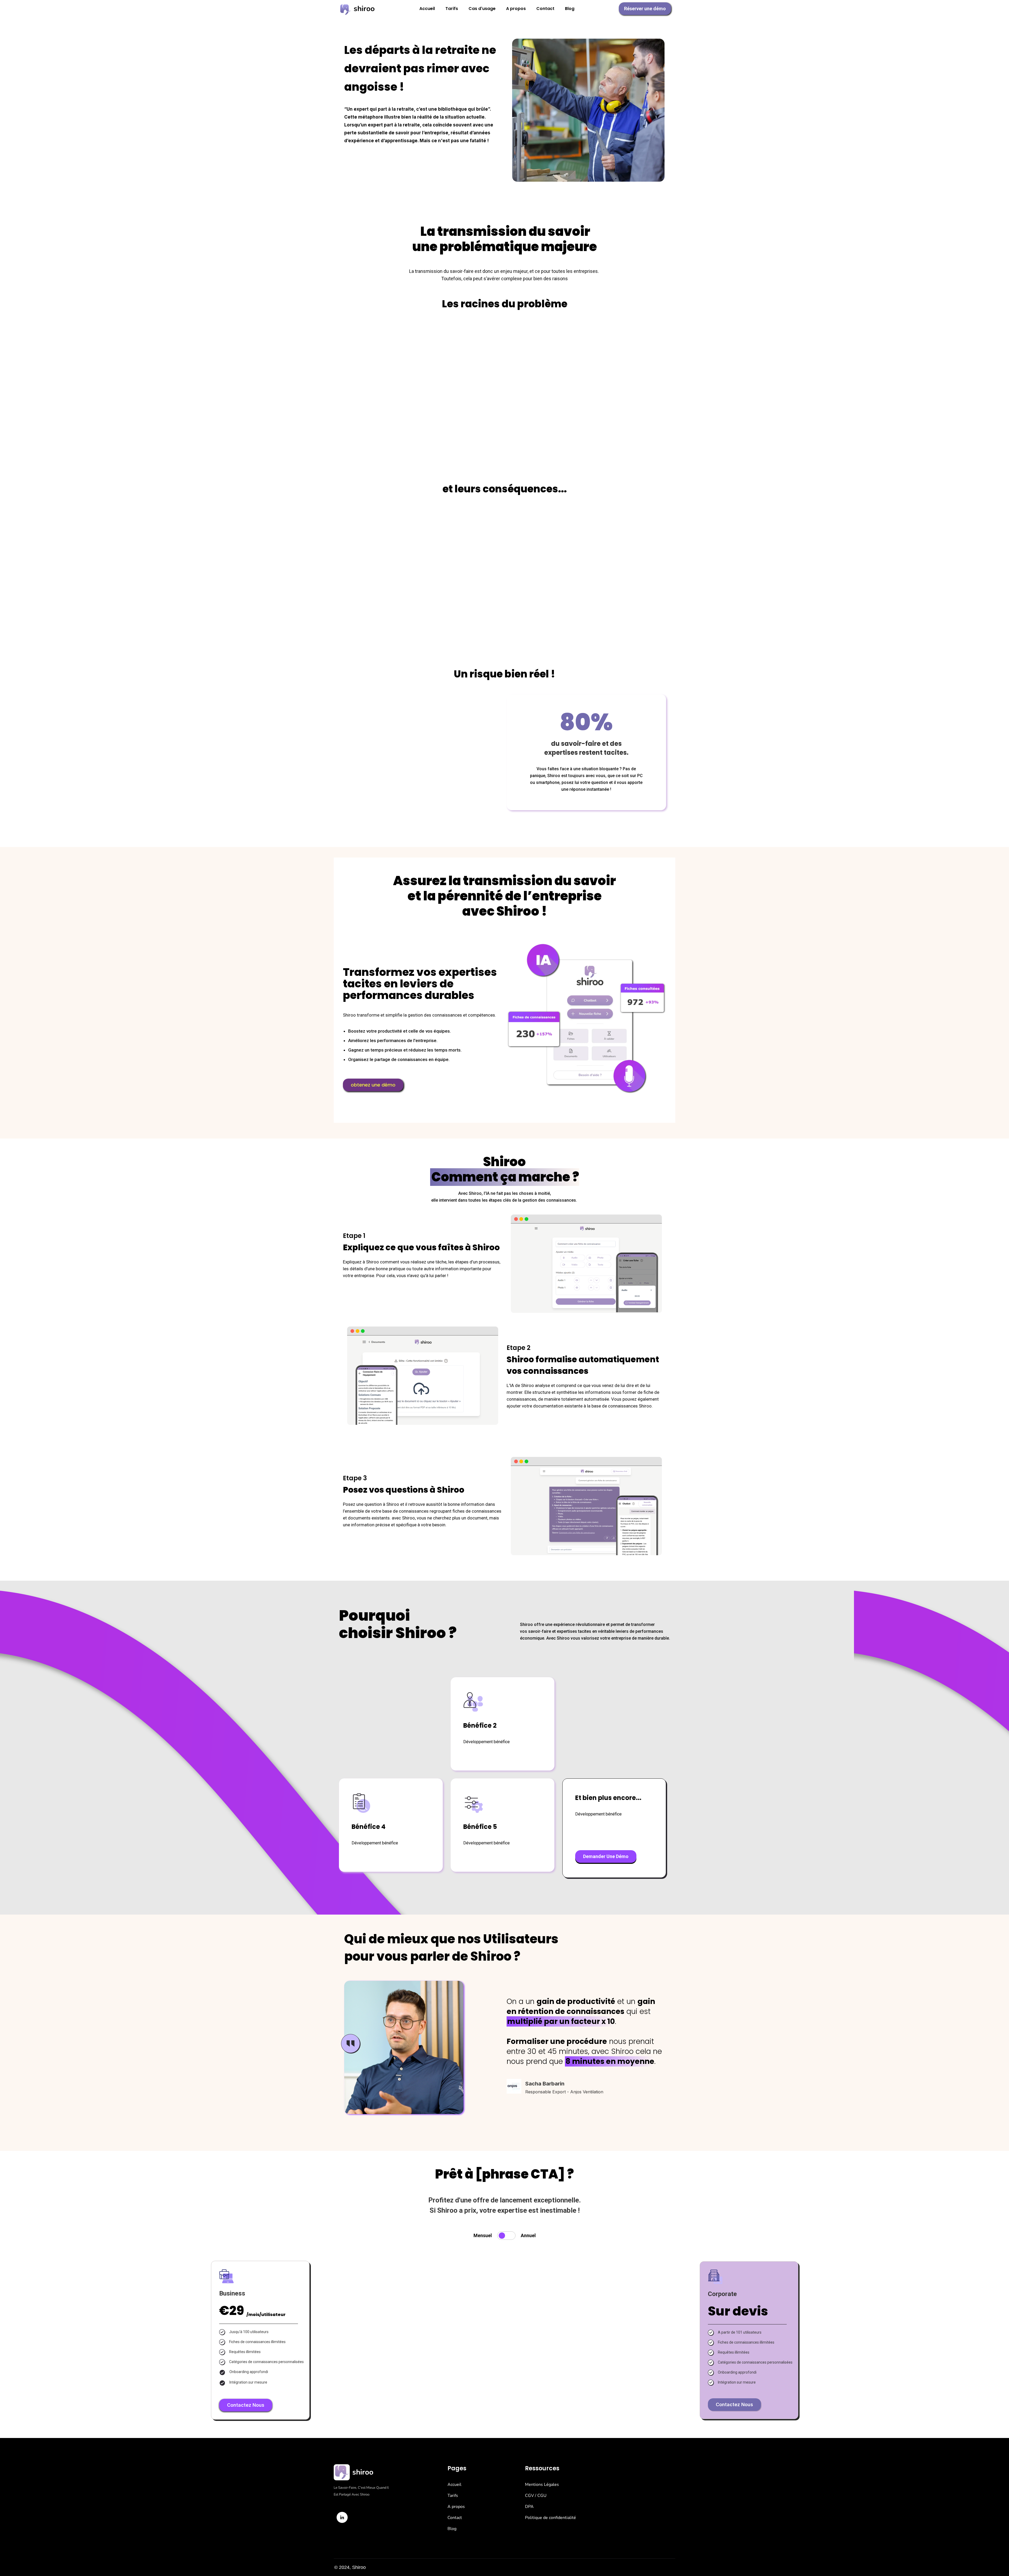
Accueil (427, 9)
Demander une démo (606, 1856)
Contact (545, 9)
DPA (529, 2507)
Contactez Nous (246, 2405)
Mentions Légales (542, 2485)
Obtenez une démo (373, 1085)
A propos (516, 9)
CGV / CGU (536, 2496)
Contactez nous (734, 2404)
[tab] (504, 2236)
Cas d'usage (482, 9)
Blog (570, 9)
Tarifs (452, 9)
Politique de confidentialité (550, 2518)
